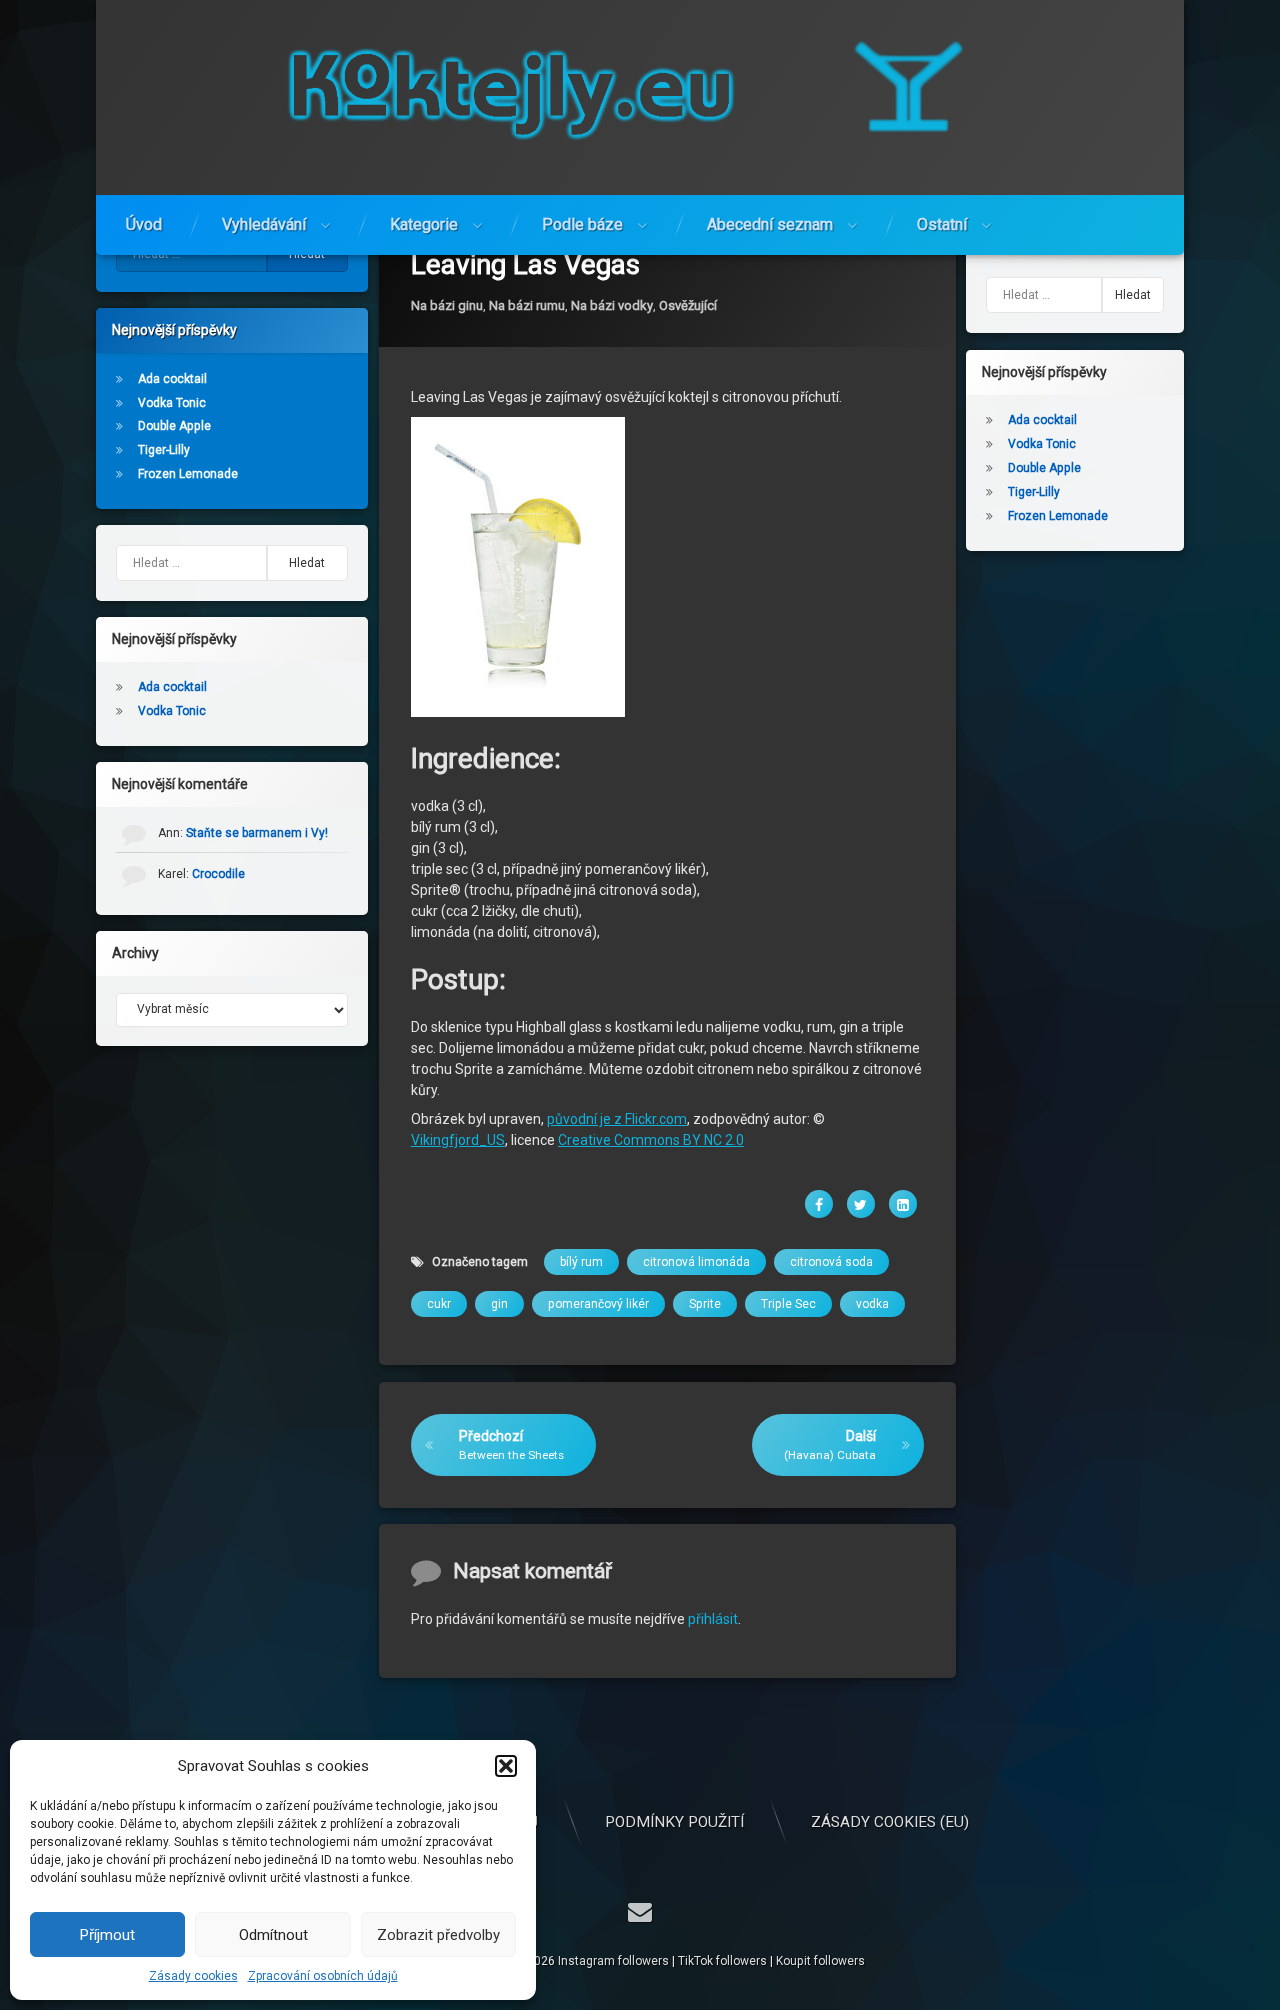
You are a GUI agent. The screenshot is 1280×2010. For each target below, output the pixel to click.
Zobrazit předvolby (438, 1935)
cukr (439, 1305)
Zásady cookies (193, 1976)
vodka (872, 1305)
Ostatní (942, 224)
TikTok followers (722, 1961)
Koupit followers (820, 1961)
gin (499, 1305)
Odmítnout (273, 1935)
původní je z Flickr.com (617, 1120)
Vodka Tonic (172, 403)
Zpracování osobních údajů (323, 1976)
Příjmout (107, 1935)
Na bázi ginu (447, 305)
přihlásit (713, 1619)
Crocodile (218, 874)
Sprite (705, 1305)
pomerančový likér (598, 1305)
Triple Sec (788, 1305)
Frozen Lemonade (188, 474)
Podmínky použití (674, 1822)
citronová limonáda (696, 1263)
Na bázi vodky (612, 305)
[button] (506, 1766)
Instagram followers (613, 1961)
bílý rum (581, 1263)
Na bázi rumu (527, 305)
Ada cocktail (172, 379)
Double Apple (174, 426)
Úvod (144, 224)
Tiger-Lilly (164, 450)
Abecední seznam (770, 224)
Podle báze (582, 224)
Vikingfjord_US (458, 1141)
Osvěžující (688, 305)
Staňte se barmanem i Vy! (257, 833)
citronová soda (831, 1263)
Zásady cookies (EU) (890, 1822)
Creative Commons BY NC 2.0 (651, 1141)
